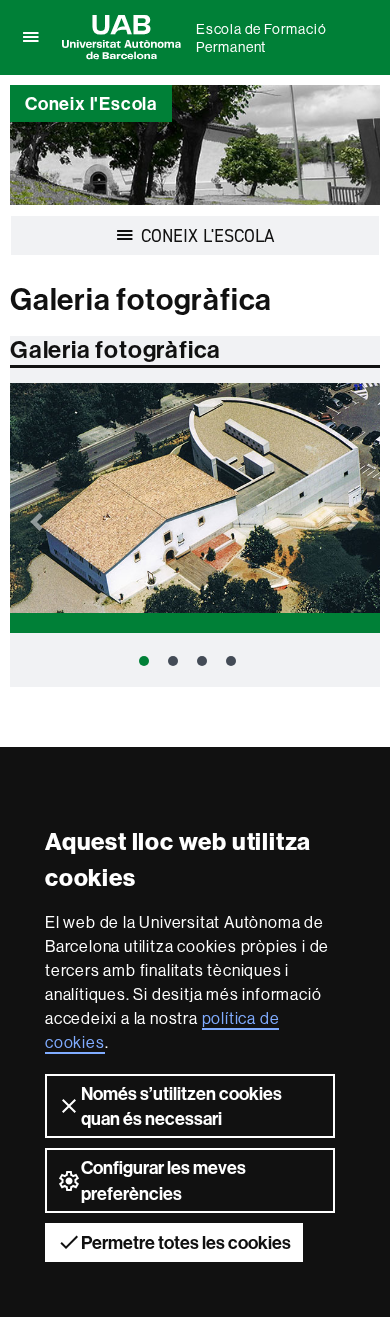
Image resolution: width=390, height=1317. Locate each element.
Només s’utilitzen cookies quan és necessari (181, 1106)
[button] (38, 511)
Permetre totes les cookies (186, 1242)
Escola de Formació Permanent (261, 38)
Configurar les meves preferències (163, 1180)
